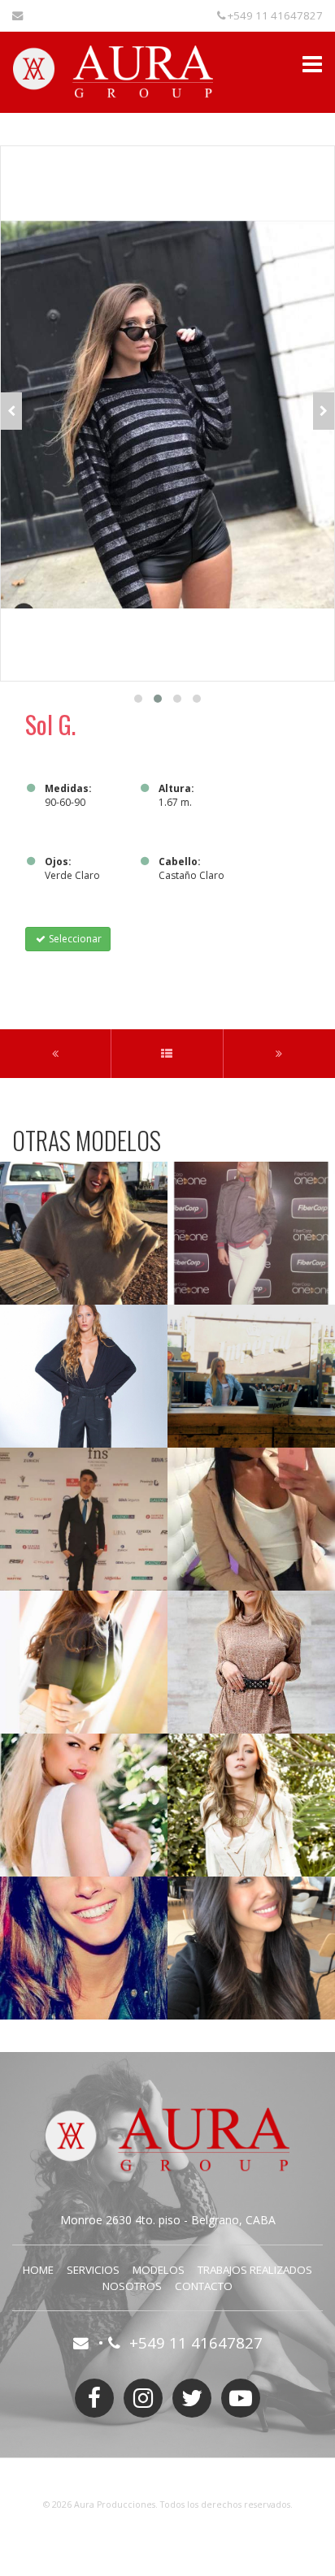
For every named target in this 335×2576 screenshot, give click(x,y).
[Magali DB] (251, 1376)
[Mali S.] (84, 1948)
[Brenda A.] (84, 1662)
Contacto (204, 2286)
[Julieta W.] (251, 1805)
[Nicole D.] (84, 1233)
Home (38, 2270)
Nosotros (132, 2286)
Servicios (93, 2270)
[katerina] (84, 1805)
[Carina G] (251, 1233)
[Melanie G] (251, 1519)
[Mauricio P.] (84, 1519)
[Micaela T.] (251, 1948)
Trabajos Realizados (255, 2270)
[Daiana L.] (251, 1662)
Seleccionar (74, 939)
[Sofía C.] (84, 1376)
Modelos (159, 2270)
